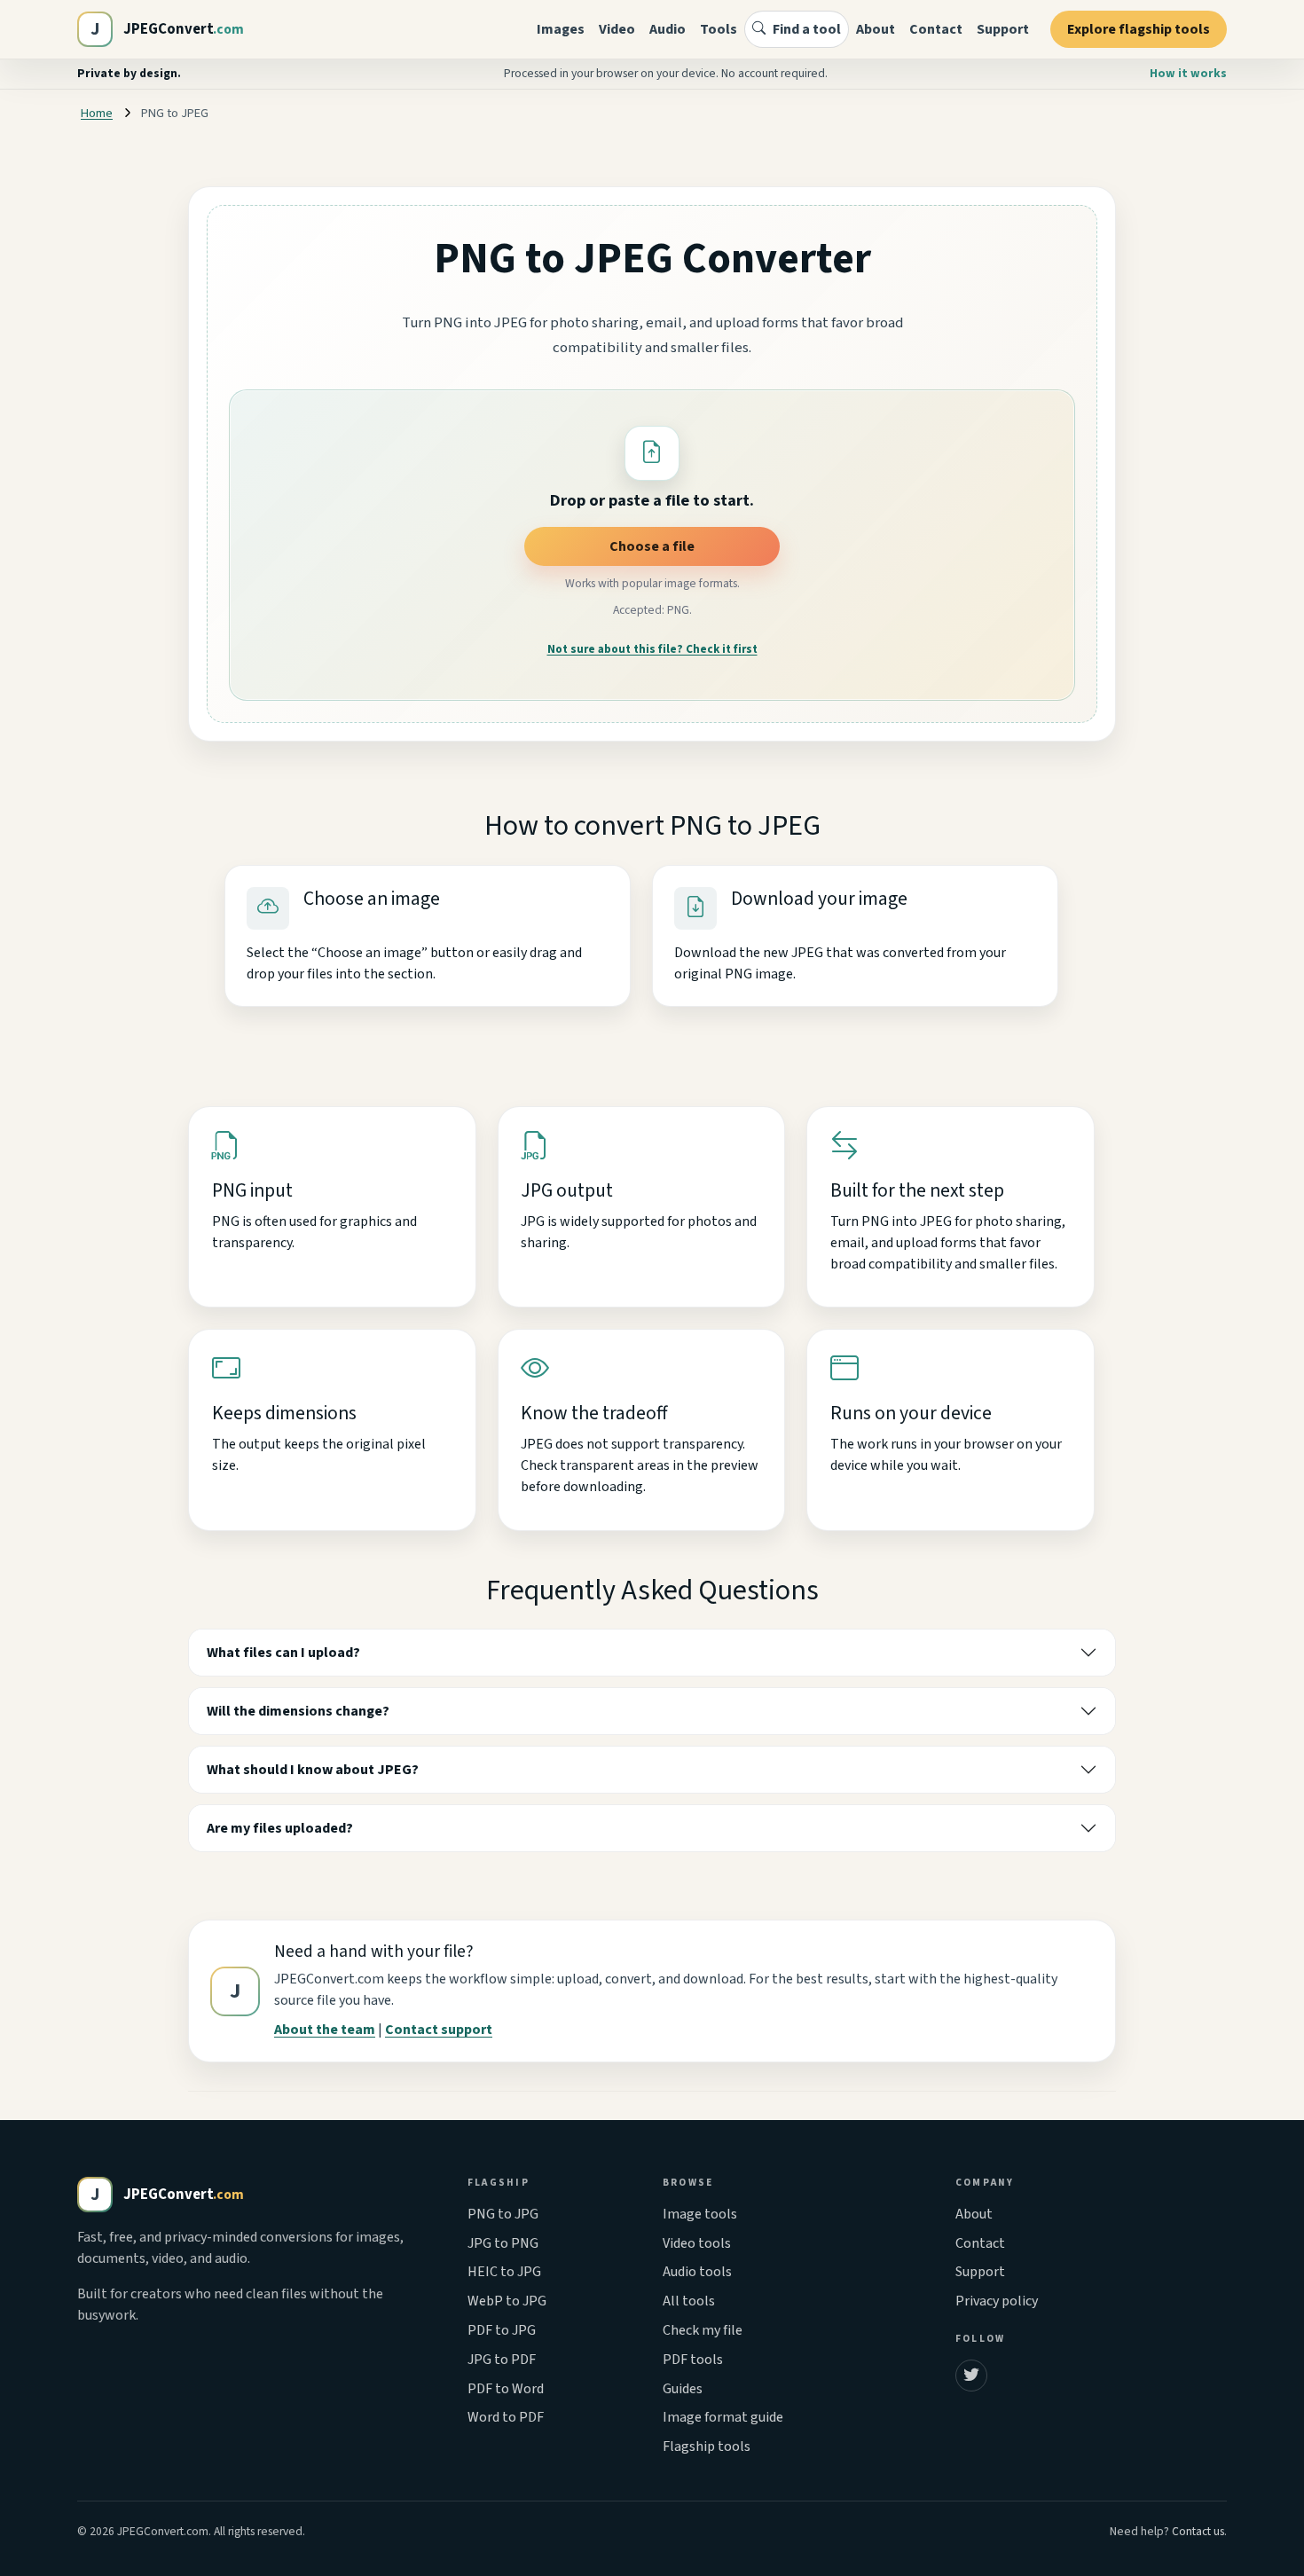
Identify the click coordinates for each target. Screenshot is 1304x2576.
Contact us (1198, 2531)
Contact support (439, 2030)
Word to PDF (506, 2417)
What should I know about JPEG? (313, 1770)
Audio (668, 29)
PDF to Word (506, 2389)
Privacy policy (997, 2301)
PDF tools (693, 2360)
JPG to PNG (503, 2243)
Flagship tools (707, 2446)
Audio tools (697, 2272)
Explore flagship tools (1139, 29)
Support (1003, 29)
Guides (683, 2389)
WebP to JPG (507, 2301)
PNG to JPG (503, 2214)
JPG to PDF (502, 2360)
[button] (652, 453)
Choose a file (652, 546)
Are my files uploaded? (280, 1828)
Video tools (697, 2243)
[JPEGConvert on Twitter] (971, 2376)
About (876, 29)
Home (97, 113)
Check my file (703, 2330)
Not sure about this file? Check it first (652, 649)
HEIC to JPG (504, 2272)
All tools (689, 2301)
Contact (936, 29)
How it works (1188, 73)
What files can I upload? (283, 1653)
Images (561, 29)
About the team (325, 2030)
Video (617, 29)
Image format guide (723, 2417)
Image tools (700, 2214)
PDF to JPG (502, 2330)
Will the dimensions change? (298, 1711)
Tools (719, 29)
